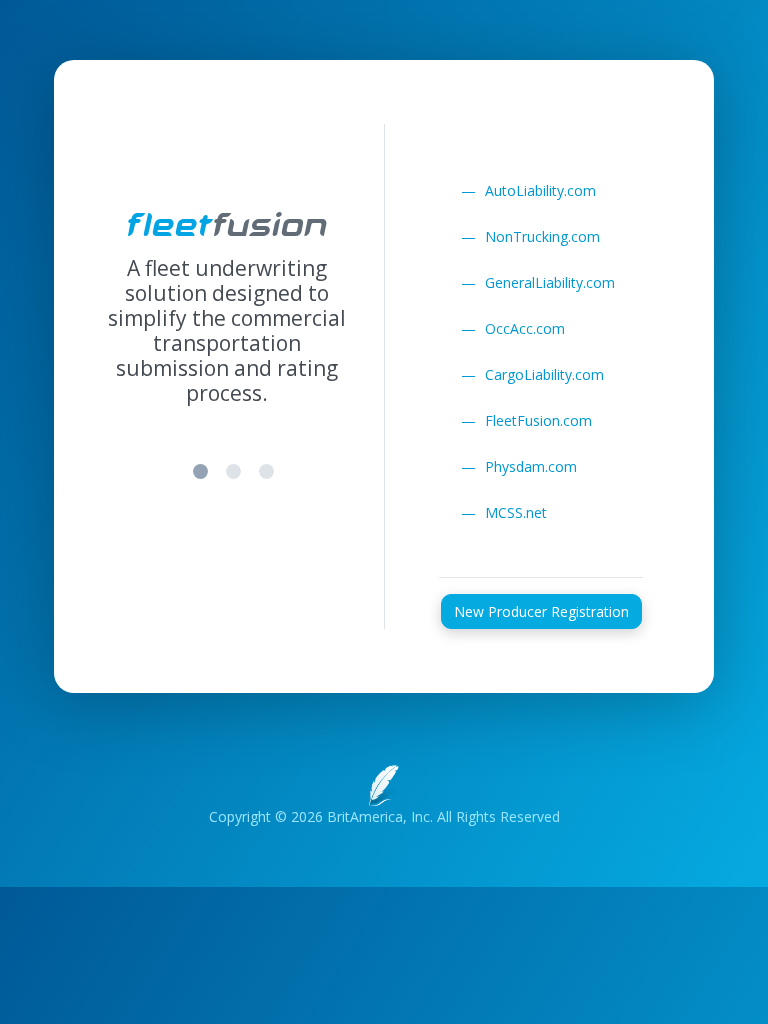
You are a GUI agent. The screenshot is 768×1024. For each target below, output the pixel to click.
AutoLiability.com (528, 190)
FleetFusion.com (526, 420)
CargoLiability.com (532, 374)
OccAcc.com (513, 328)
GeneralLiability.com (538, 282)
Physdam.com (519, 466)
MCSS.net (504, 512)
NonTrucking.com (530, 236)
